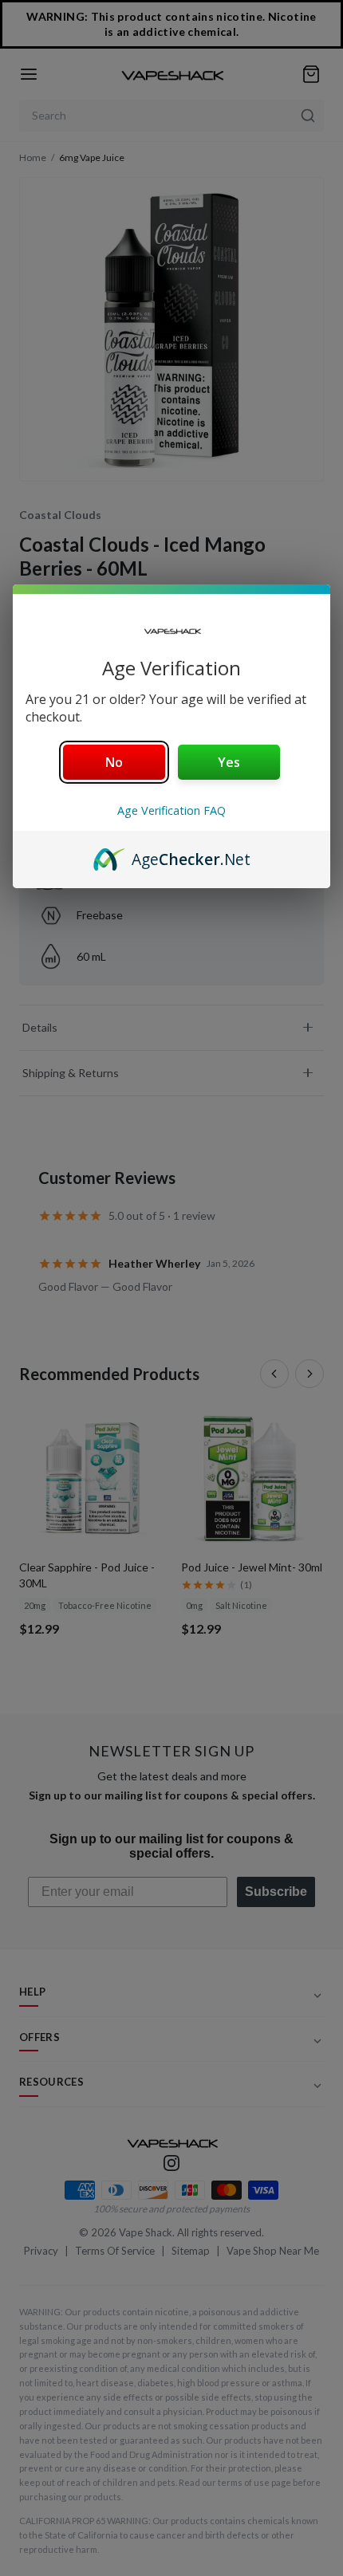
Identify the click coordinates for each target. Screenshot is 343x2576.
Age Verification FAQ (171, 810)
